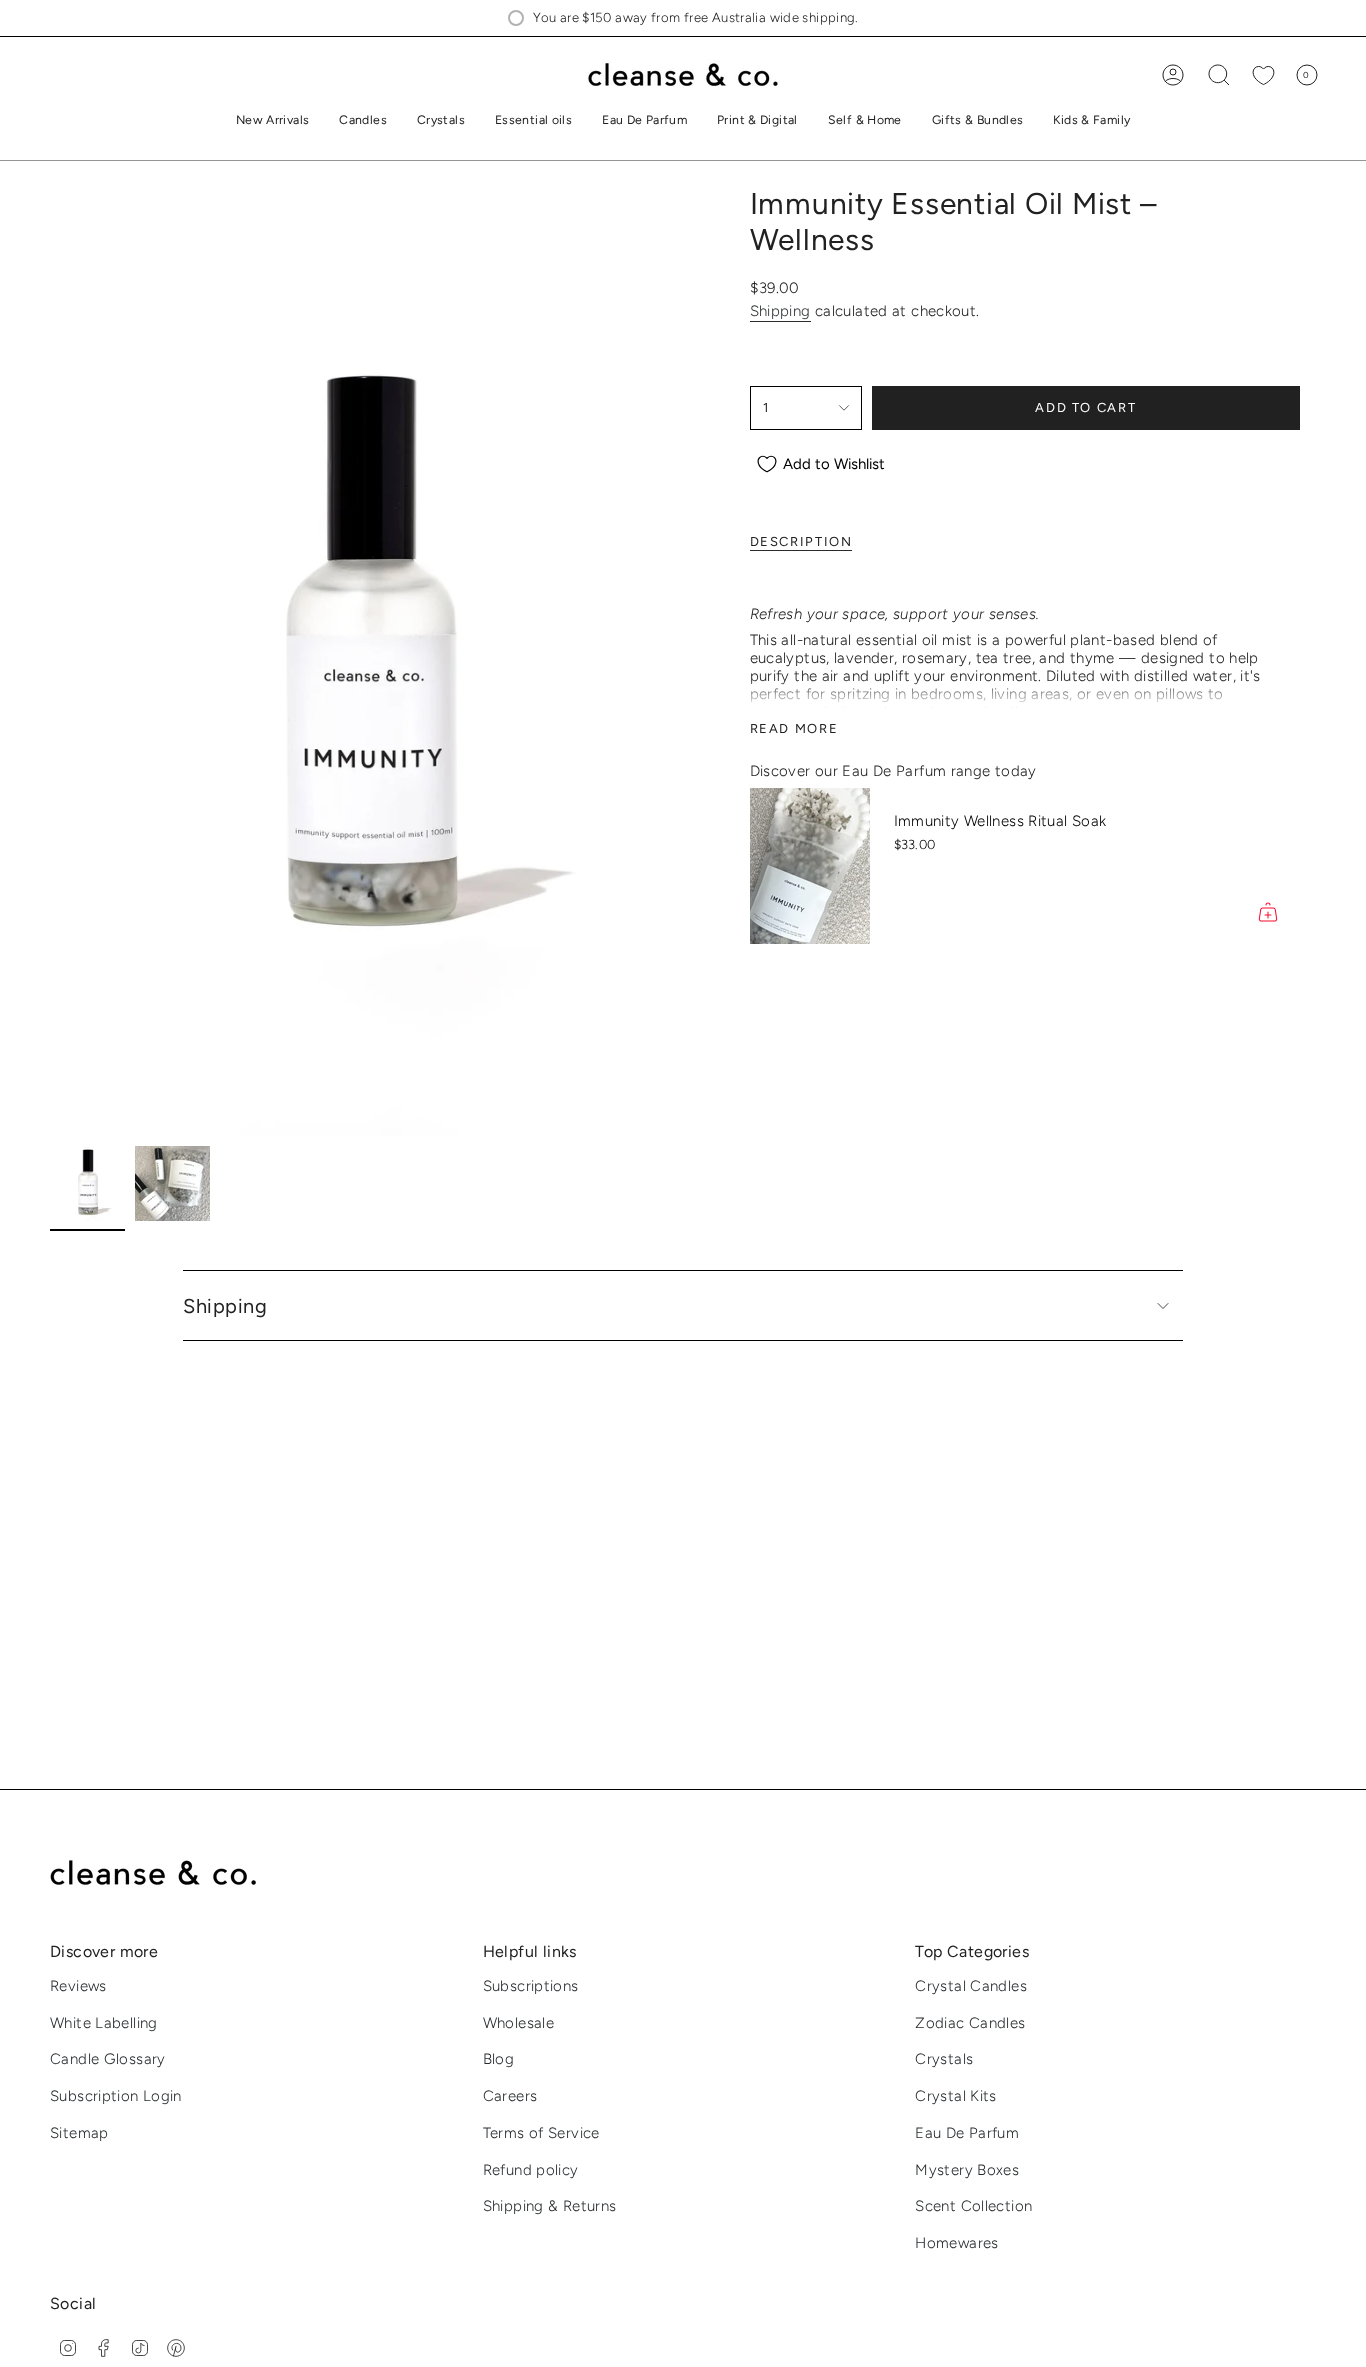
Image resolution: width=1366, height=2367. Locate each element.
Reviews (78, 1986)
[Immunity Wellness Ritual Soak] (810, 866)
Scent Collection (973, 2206)
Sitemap (79, 2133)
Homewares (956, 2243)
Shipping (780, 311)
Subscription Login (116, 2096)
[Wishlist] (1263, 75)
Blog (499, 2059)
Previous (50, 661)
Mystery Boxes (967, 2170)
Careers (510, 2096)
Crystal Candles (971, 1986)
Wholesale (518, 2023)
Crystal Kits (956, 2096)
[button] (363, 121)
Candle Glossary (108, 2059)
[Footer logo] (167, 1874)
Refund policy (531, 2170)
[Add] (1268, 912)
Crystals (944, 2059)
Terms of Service (541, 2133)
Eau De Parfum (967, 2133)
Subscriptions (531, 1986)
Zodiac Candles (970, 2023)
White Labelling (104, 2023)
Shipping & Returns (550, 2206)
